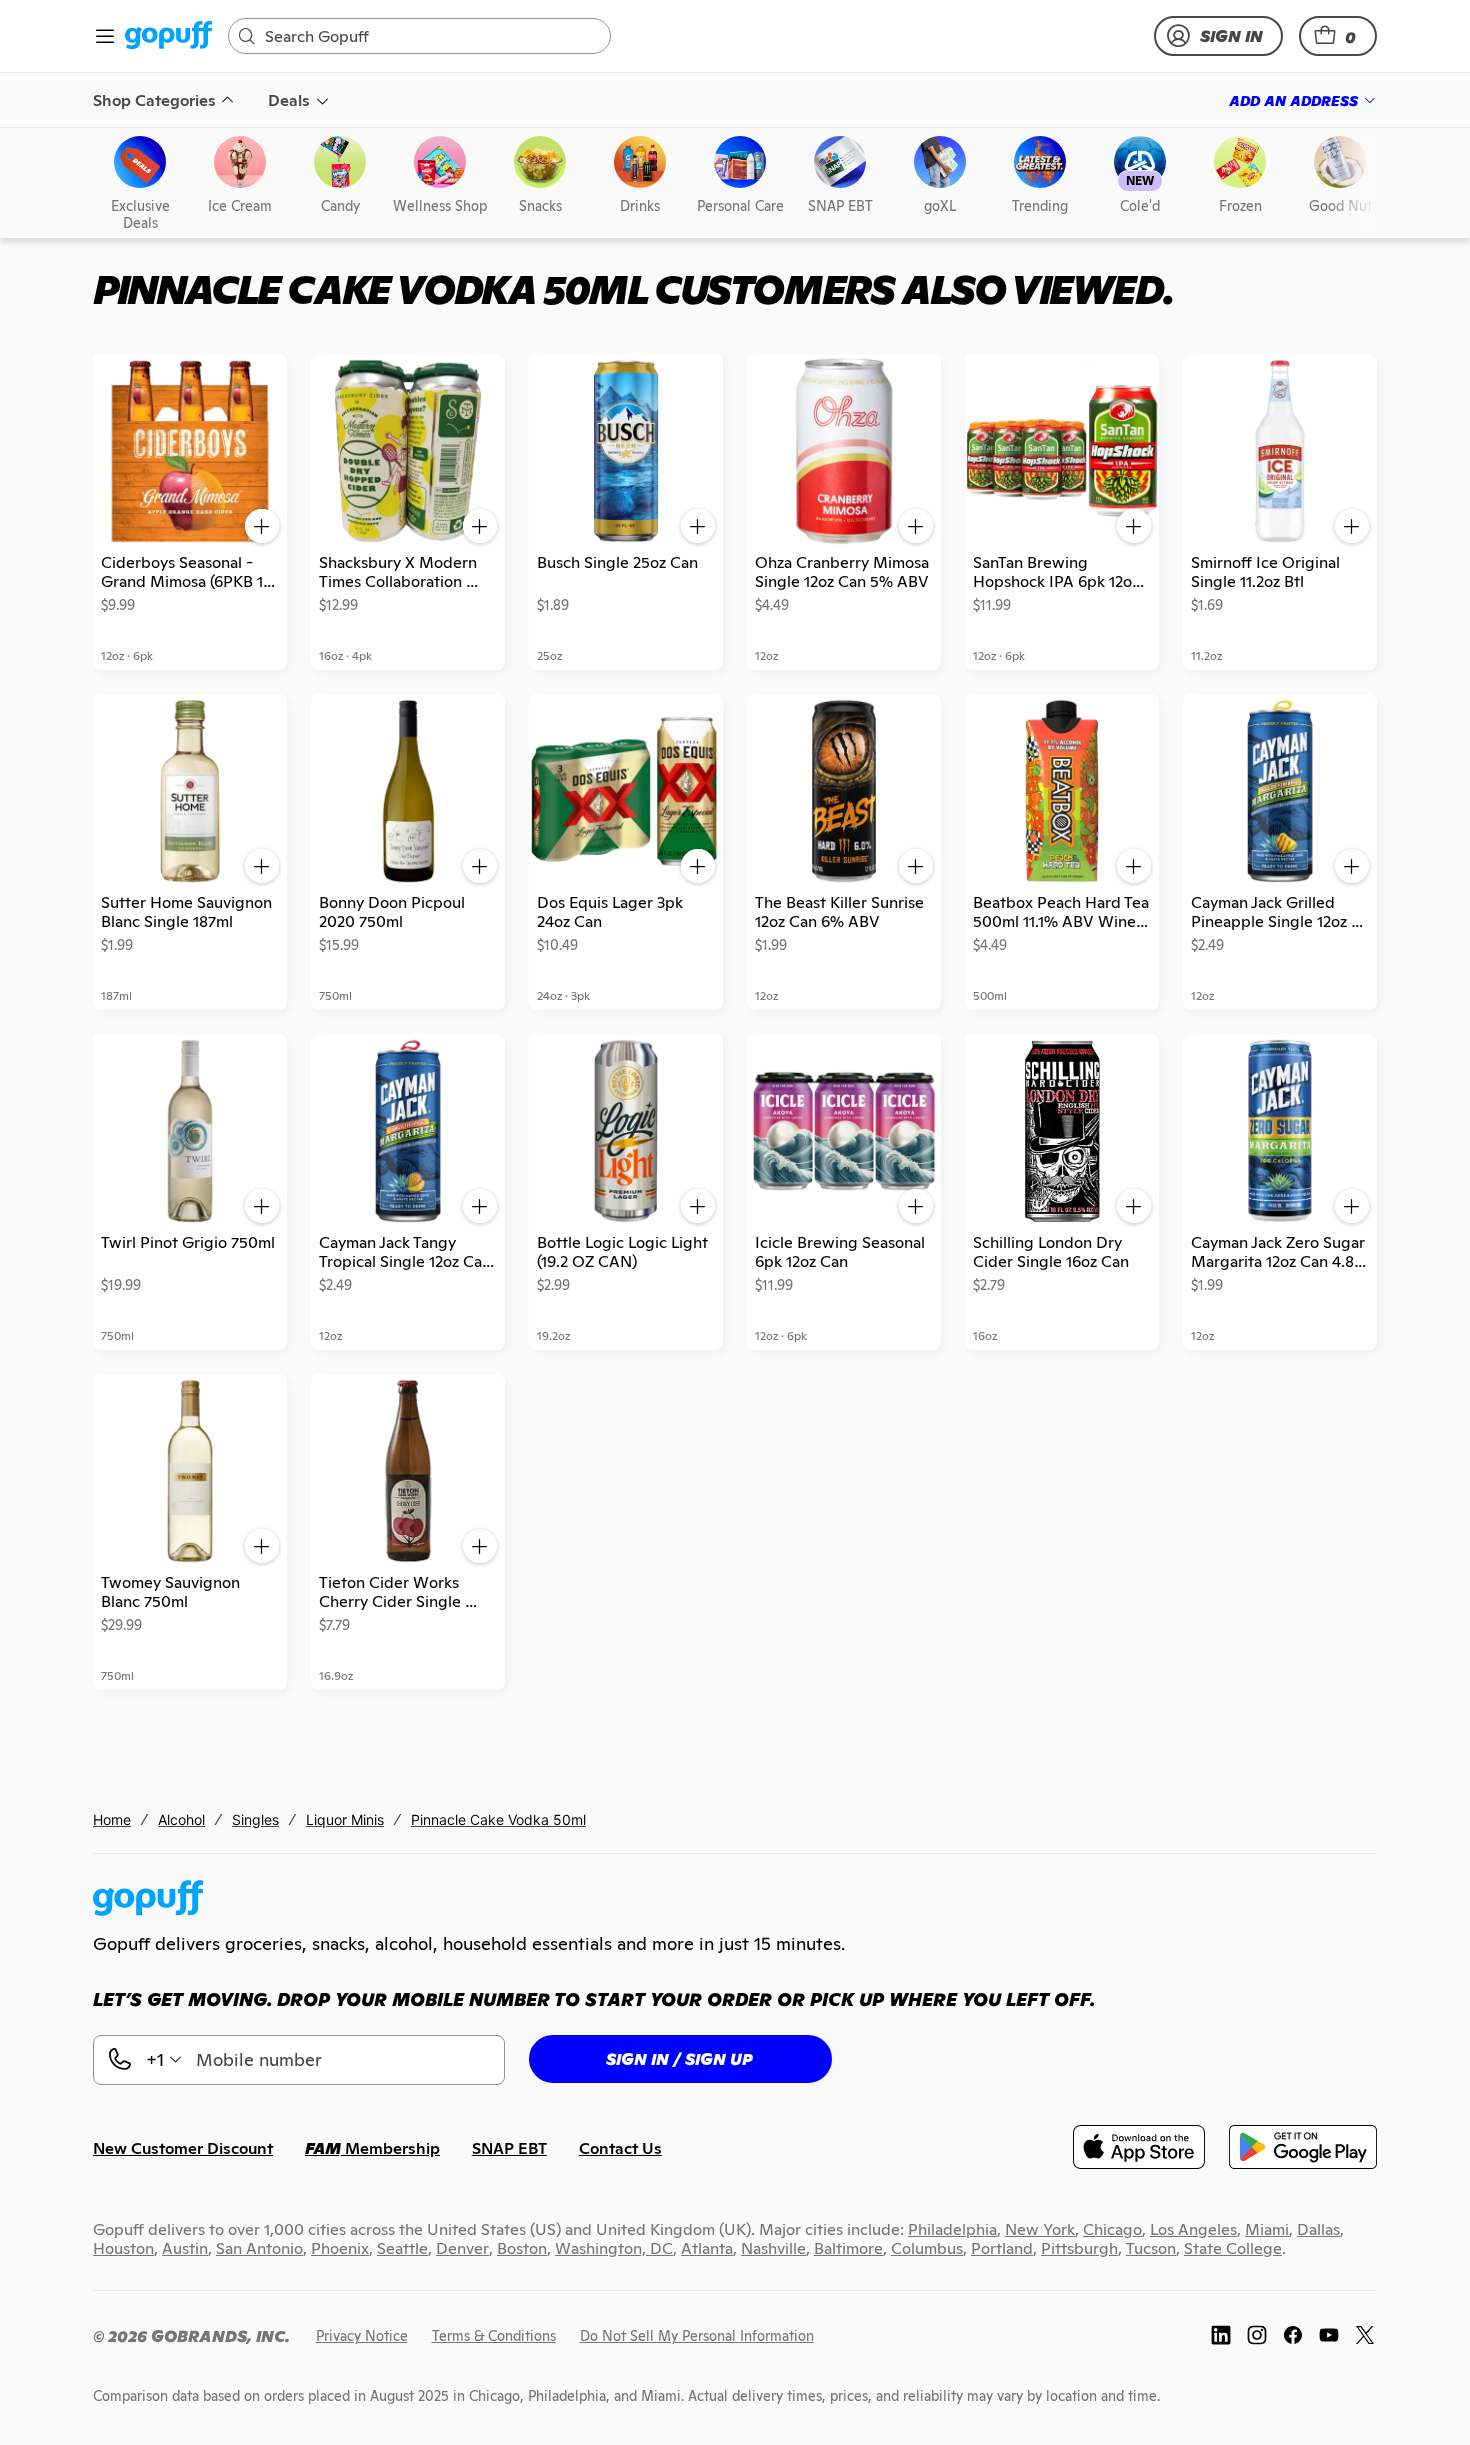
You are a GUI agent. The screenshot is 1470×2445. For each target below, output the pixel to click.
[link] (168, 36)
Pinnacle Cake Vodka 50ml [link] (498, 1819)
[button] (1338, 36)
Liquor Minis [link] (345, 1819)
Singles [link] (255, 1819)
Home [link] (112, 1819)
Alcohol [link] (181, 1819)
